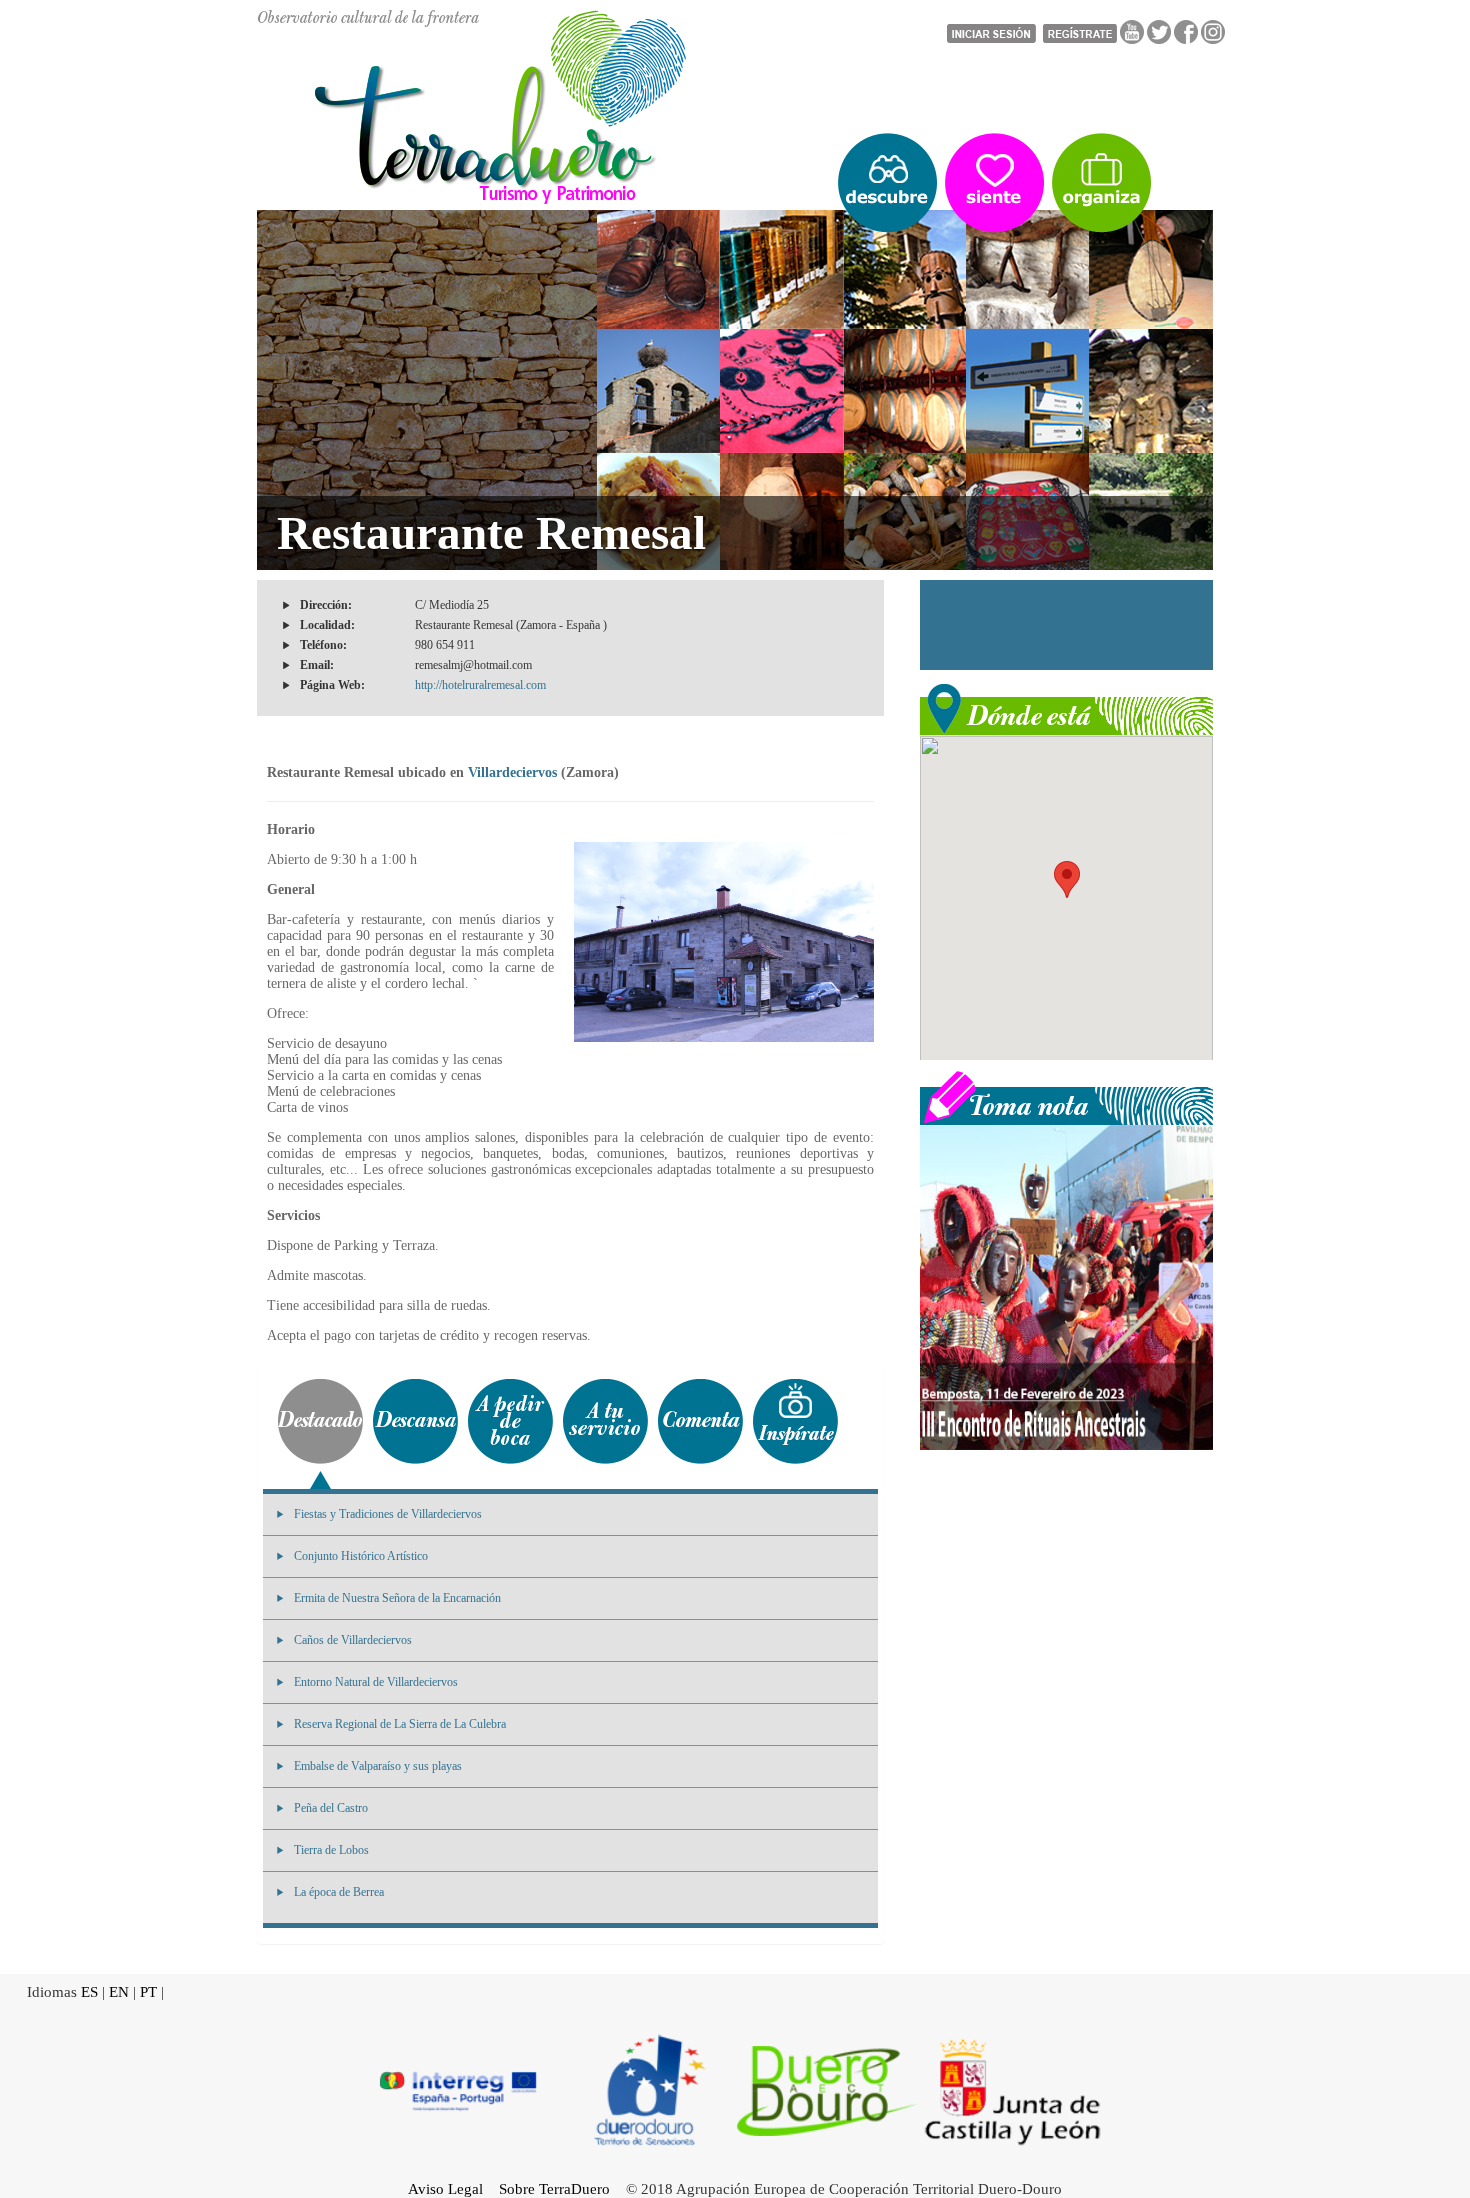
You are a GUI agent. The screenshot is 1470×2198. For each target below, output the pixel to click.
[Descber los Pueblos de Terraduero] (887, 183)
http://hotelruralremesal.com (480, 685)
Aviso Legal (445, 2189)
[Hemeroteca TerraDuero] (1066, 1096)
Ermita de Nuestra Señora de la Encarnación (397, 1598)
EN (119, 1992)
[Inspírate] (795, 1421)
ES (89, 1992)
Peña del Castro (331, 1808)
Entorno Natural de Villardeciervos (376, 1682)
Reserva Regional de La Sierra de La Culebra (400, 1724)
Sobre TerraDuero (554, 2189)
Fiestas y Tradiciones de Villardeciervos (388, 1514)
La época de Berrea (339, 1892)
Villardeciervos (512, 772)
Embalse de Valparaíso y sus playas (378, 1766)
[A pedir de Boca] (510, 1421)
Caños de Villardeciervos (353, 1640)
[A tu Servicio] (605, 1421)
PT (148, 1992)
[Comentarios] (700, 1421)
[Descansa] (415, 1421)
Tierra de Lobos (331, 1850)
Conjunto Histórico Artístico (361, 1556)
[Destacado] (320, 1421)
